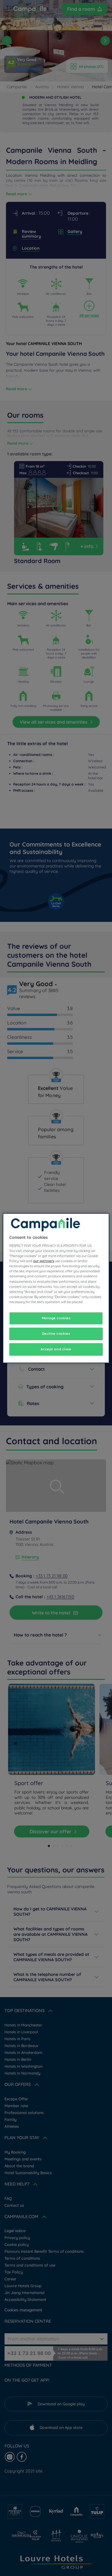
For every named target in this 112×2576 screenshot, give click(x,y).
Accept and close (56, 1349)
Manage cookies (56, 1318)
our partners (44, 1261)
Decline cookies (56, 1334)
